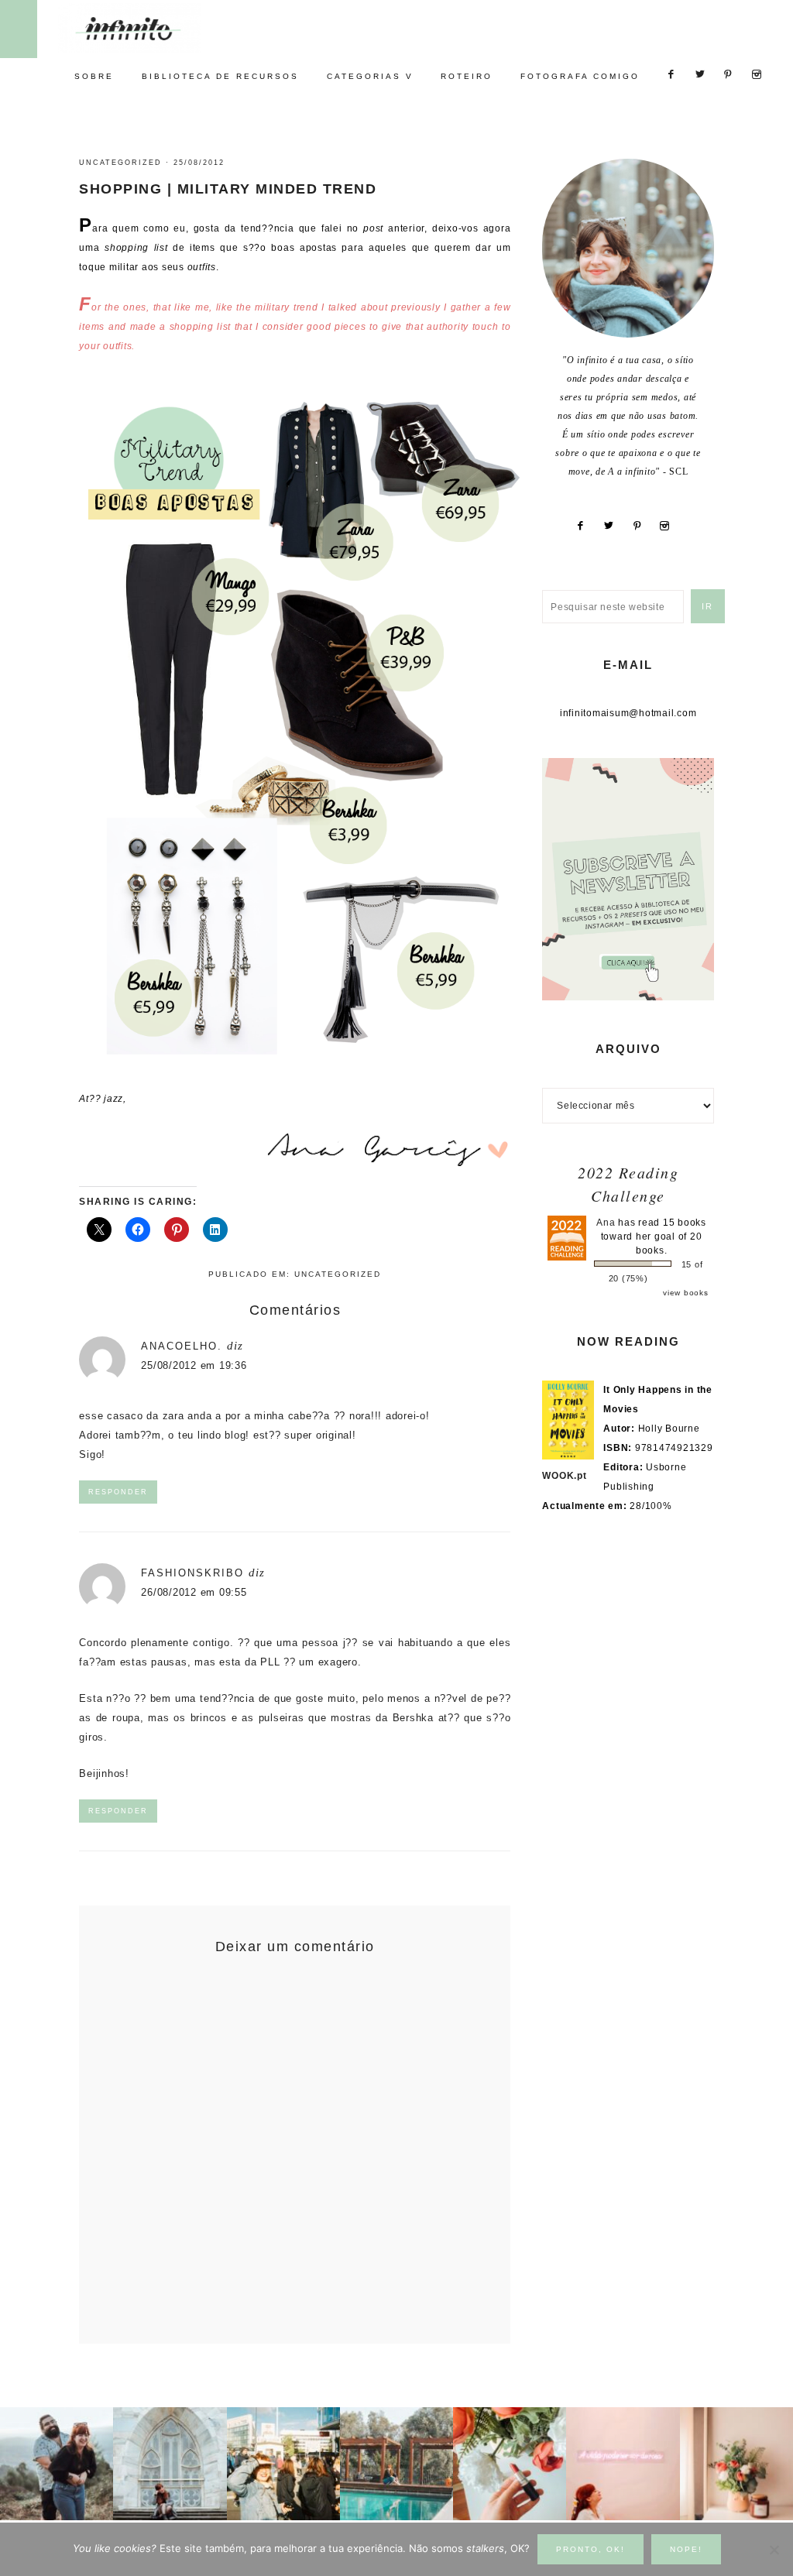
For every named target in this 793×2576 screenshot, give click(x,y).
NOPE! (686, 2549)
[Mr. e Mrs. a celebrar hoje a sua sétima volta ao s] (57, 2464)
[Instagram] (671, 526)
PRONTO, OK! (590, 2549)
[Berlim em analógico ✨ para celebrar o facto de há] (283, 2464)
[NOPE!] (774, 2550)
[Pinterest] (643, 526)
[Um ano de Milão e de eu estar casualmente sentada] (170, 2464)
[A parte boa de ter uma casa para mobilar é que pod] (736, 2464)
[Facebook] (586, 526)
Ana (606, 1223)
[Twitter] (614, 526)
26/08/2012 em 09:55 (194, 1592)
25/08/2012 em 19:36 (194, 1365)
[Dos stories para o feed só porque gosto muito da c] (510, 2464)
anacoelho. (182, 1346)
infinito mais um (145, 28)
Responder (118, 1492)
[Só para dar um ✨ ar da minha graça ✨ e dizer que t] (623, 2464)
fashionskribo (192, 1573)
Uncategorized (120, 163)
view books (686, 1293)
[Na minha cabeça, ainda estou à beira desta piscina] (396, 2464)
